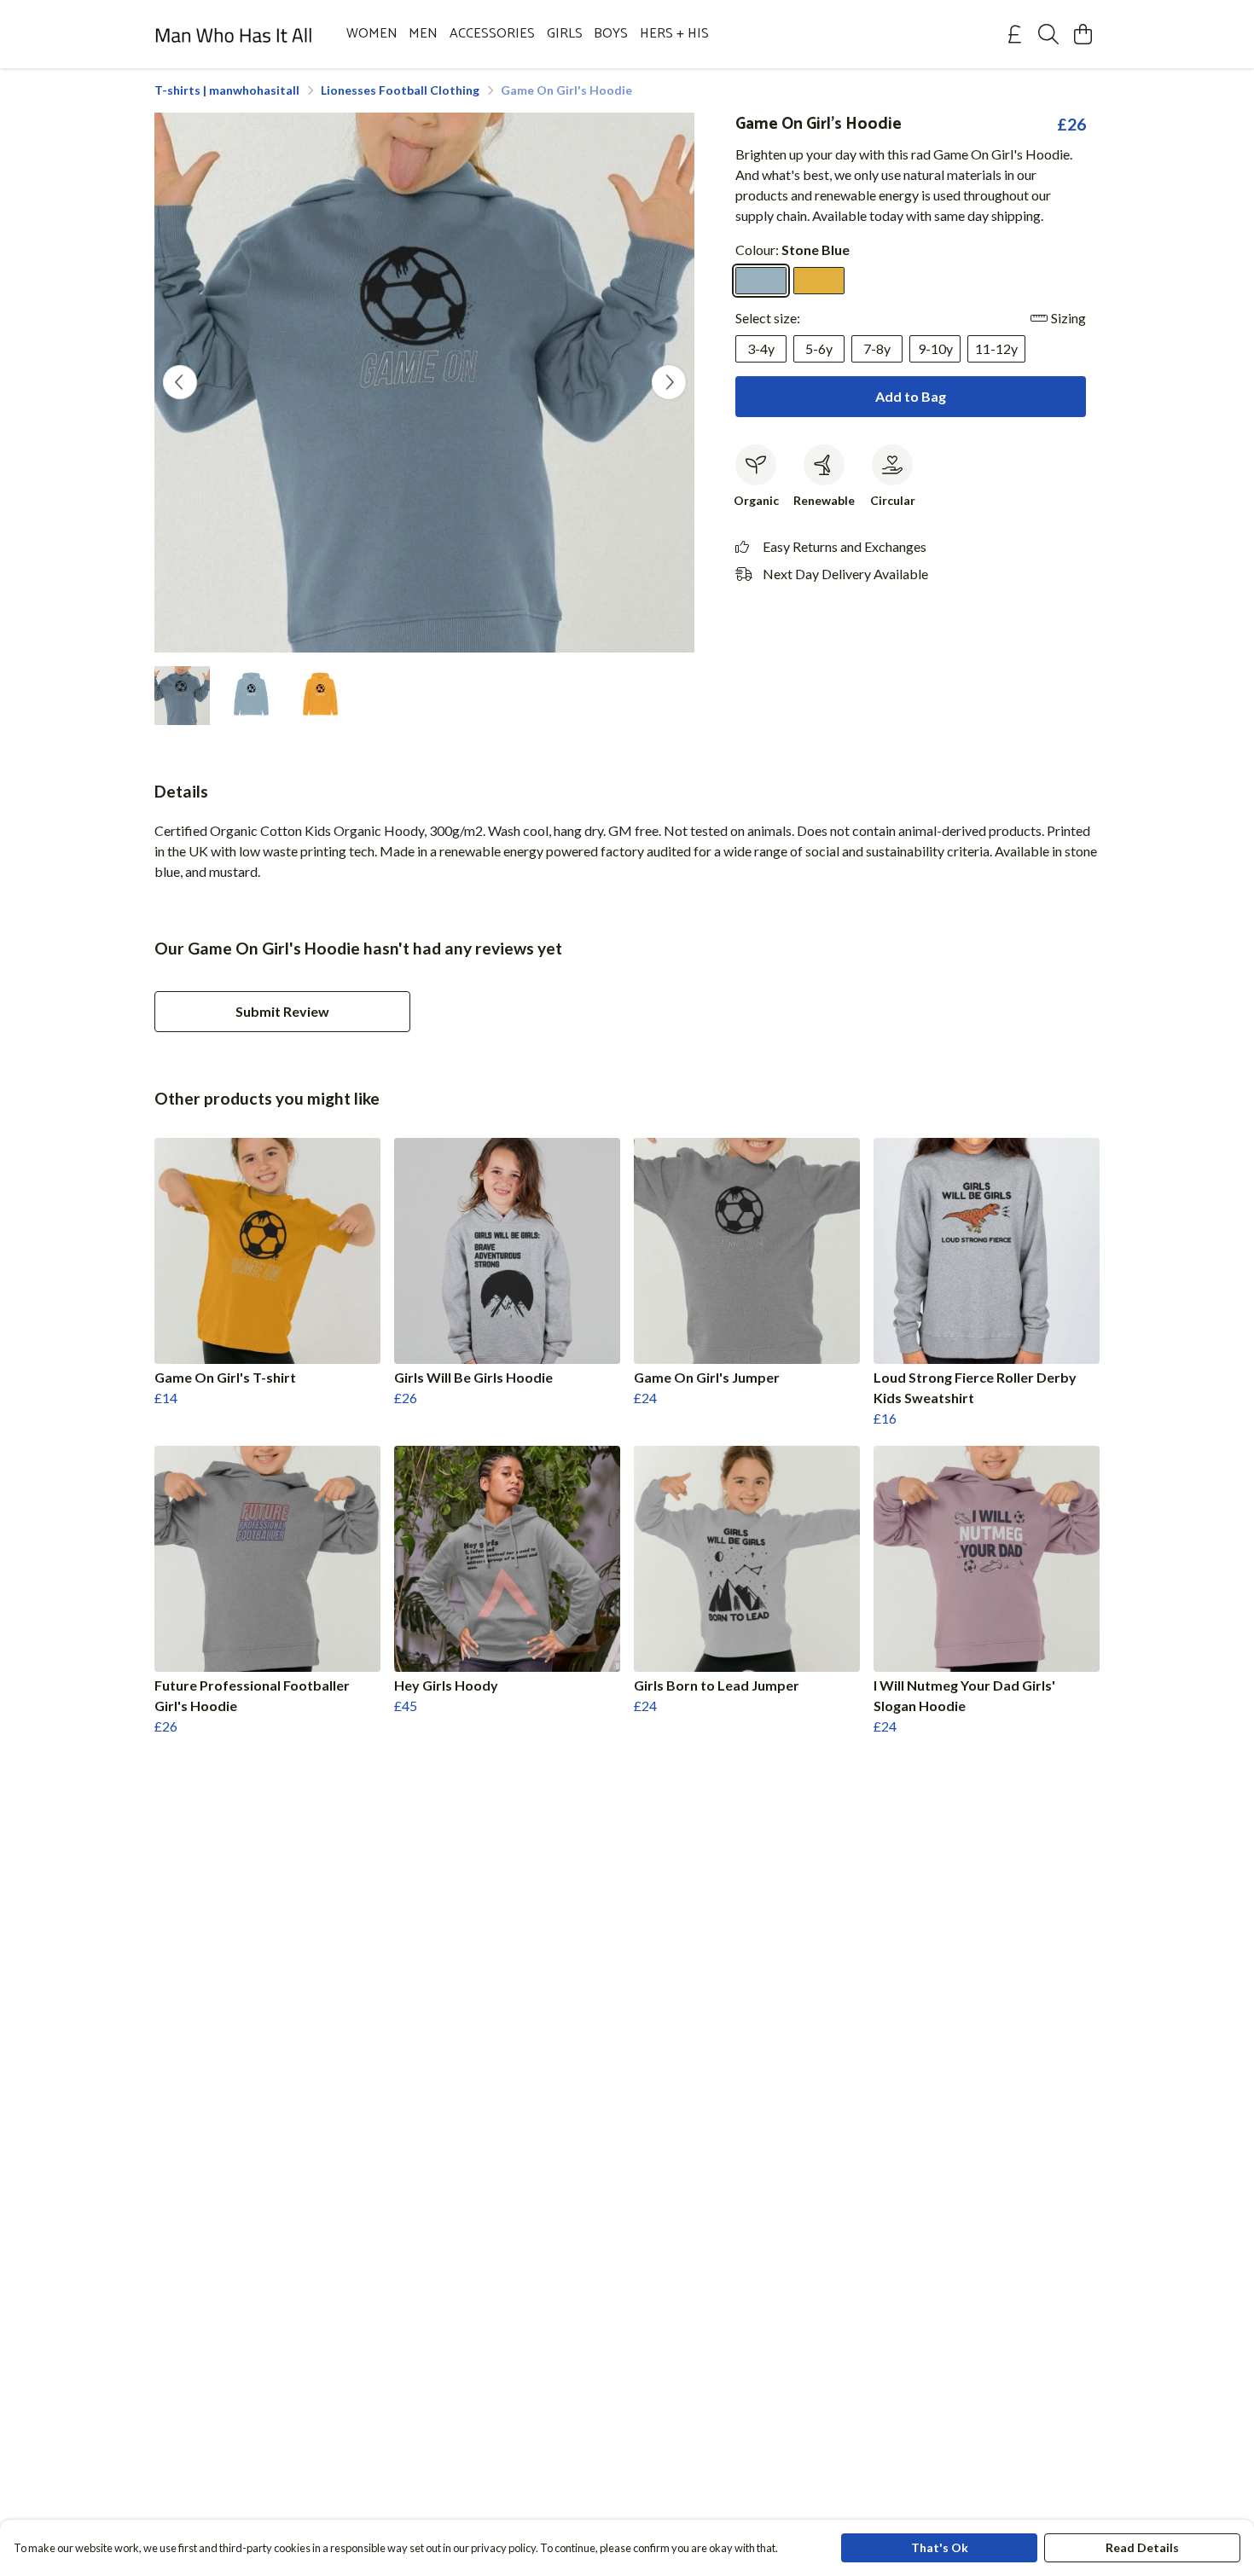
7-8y (877, 348)
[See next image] (669, 382)
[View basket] (1083, 34)
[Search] (1048, 34)
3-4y (761, 348)
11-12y (996, 348)
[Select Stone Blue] (761, 281)
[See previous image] (180, 382)
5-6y (819, 348)
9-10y (935, 348)
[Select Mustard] (819, 281)
